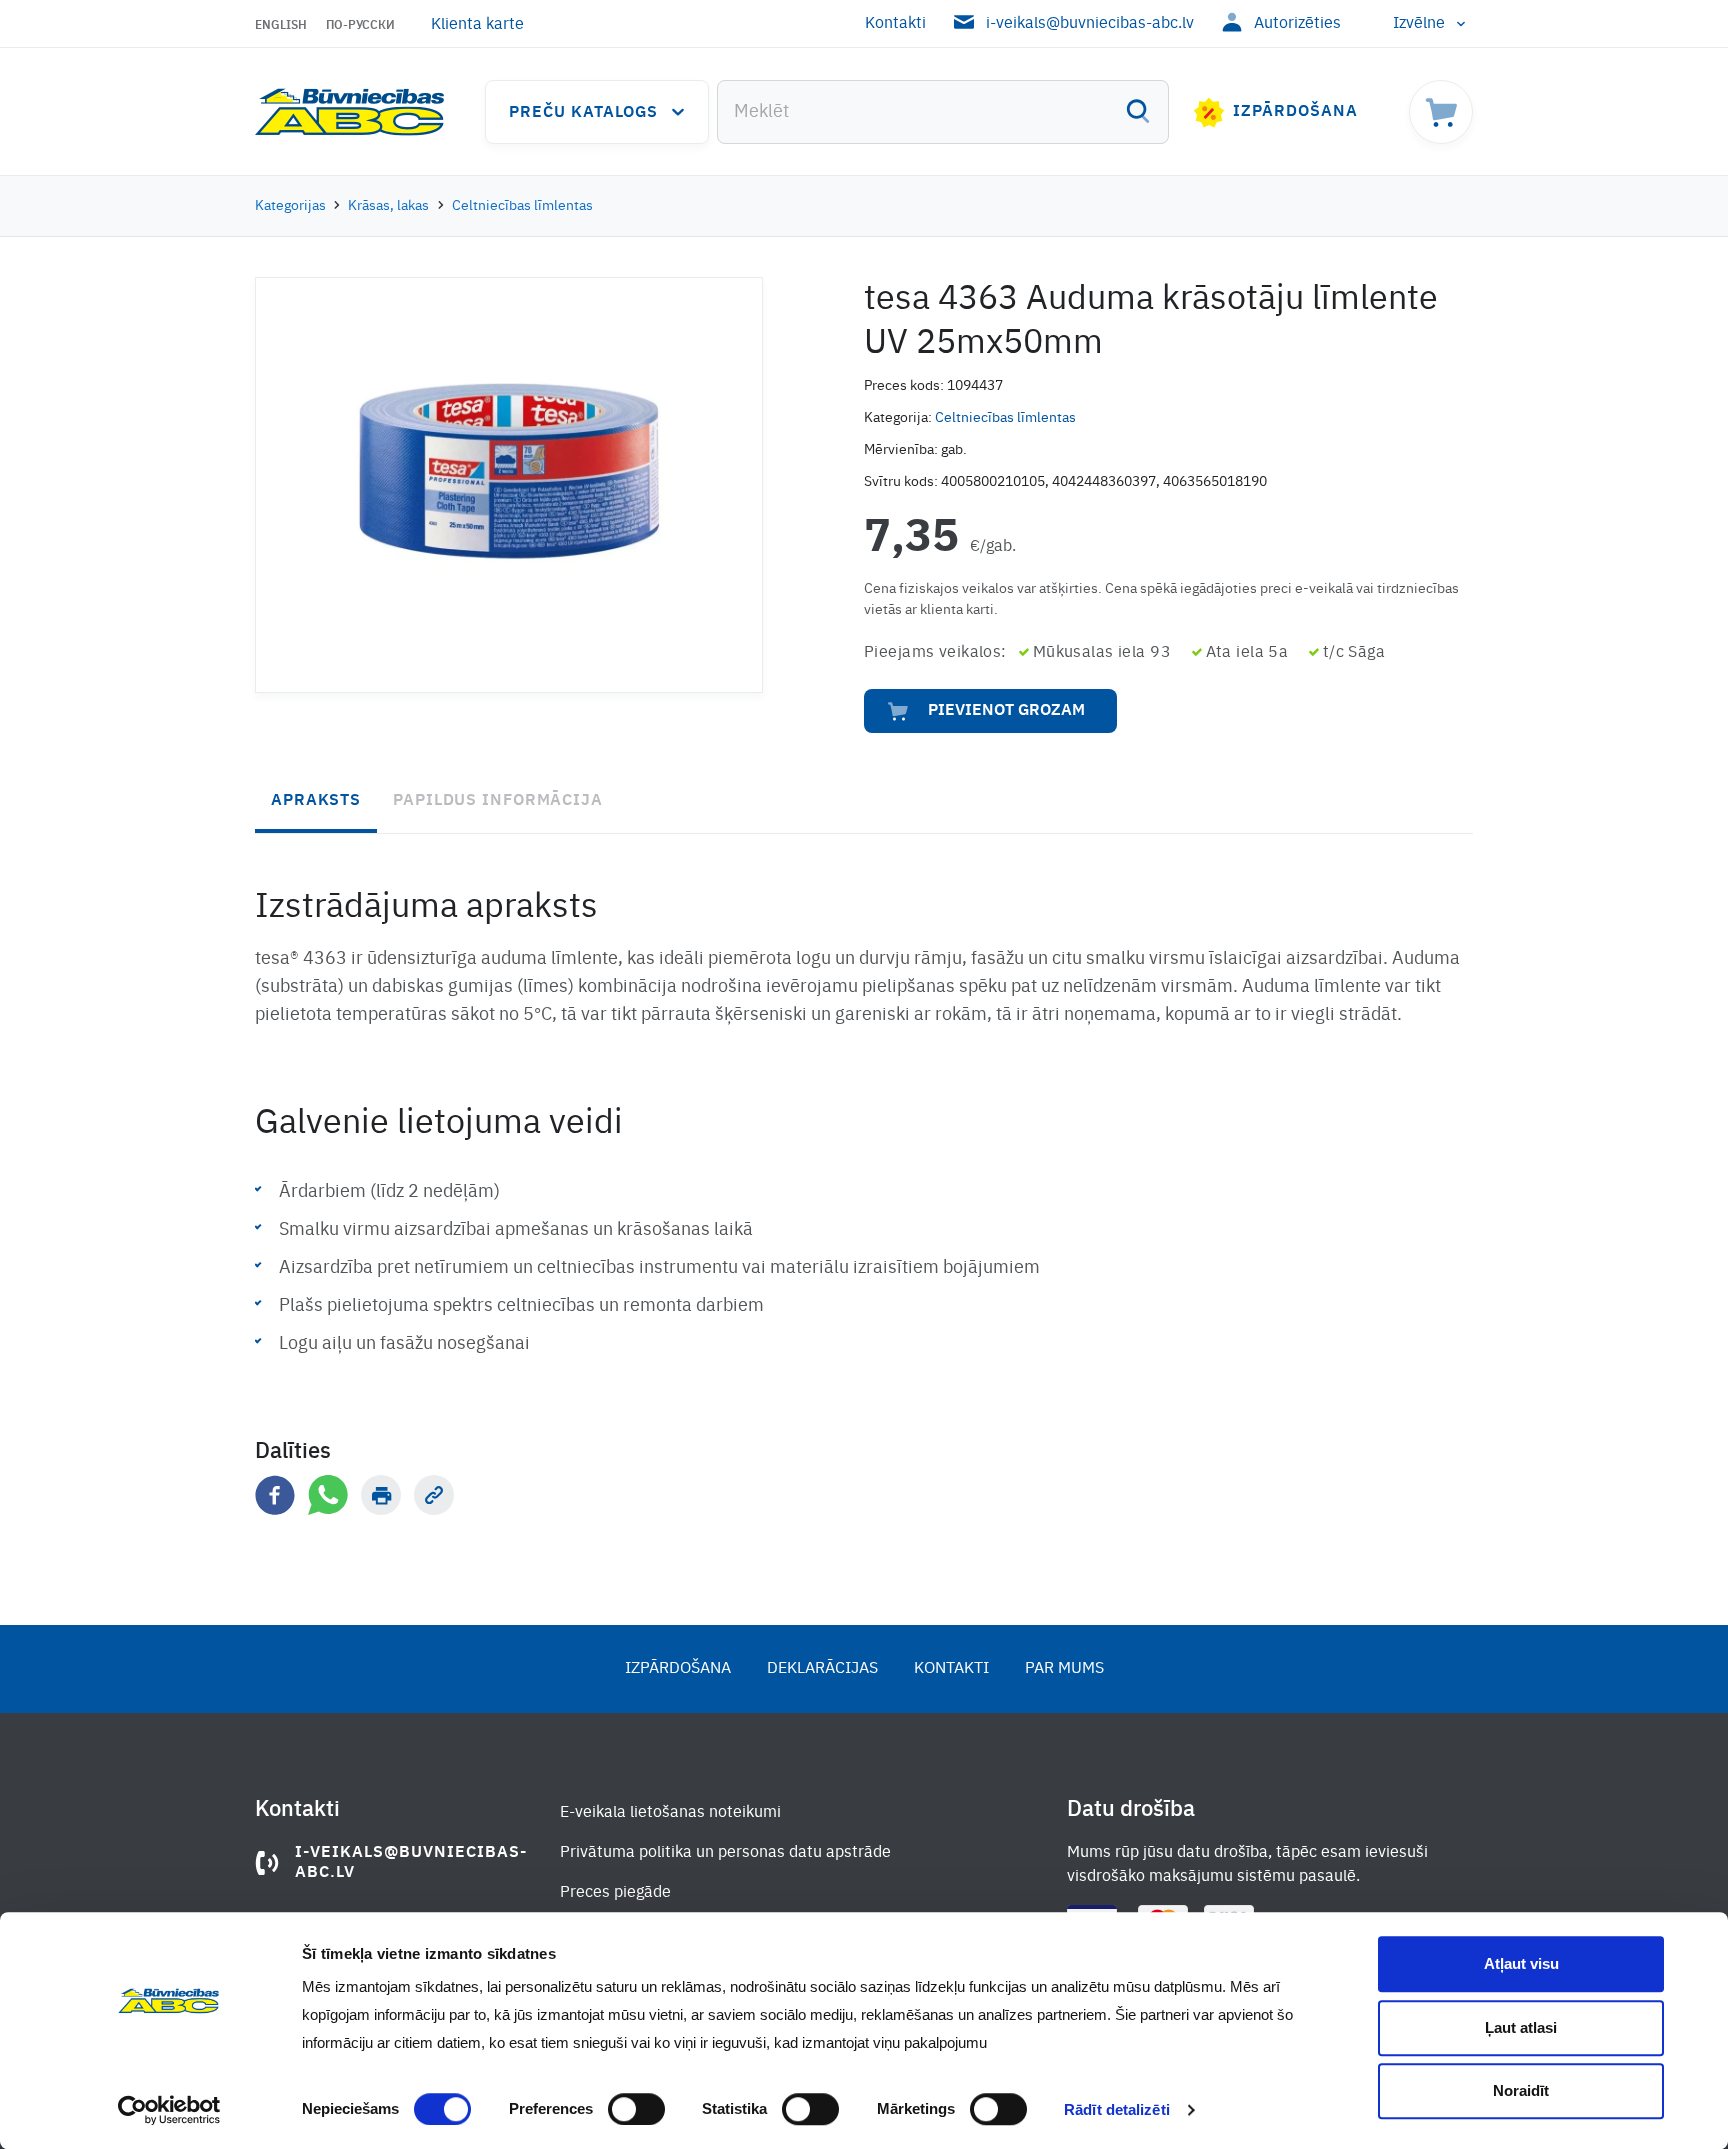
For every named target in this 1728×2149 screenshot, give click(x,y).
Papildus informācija (498, 801)
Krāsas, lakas (388, 206)
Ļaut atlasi (1521, 2027)
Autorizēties (1297, 24)
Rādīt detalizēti (1117, 2109)
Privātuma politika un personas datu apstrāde (725, 1853)
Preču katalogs (583, 113)
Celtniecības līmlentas (522, 206)
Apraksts (316, 801)
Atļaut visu (1521, 1963)
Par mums (1064, 1669)
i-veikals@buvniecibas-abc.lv (1090, 24)
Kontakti (895, 24)
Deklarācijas (822, 1669)
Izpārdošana (1295, 112)
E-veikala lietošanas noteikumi (670, 1813)
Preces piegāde (615, 1893)
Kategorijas (290, 206)
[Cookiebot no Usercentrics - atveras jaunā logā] (169, 2110)
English (281, 26)
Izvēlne (1419, 24)
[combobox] (943, 112)
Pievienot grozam (1006, 711)
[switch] (636, 2109)
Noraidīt (1521, 2090)
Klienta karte (477, 25)
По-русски (360, 26)
